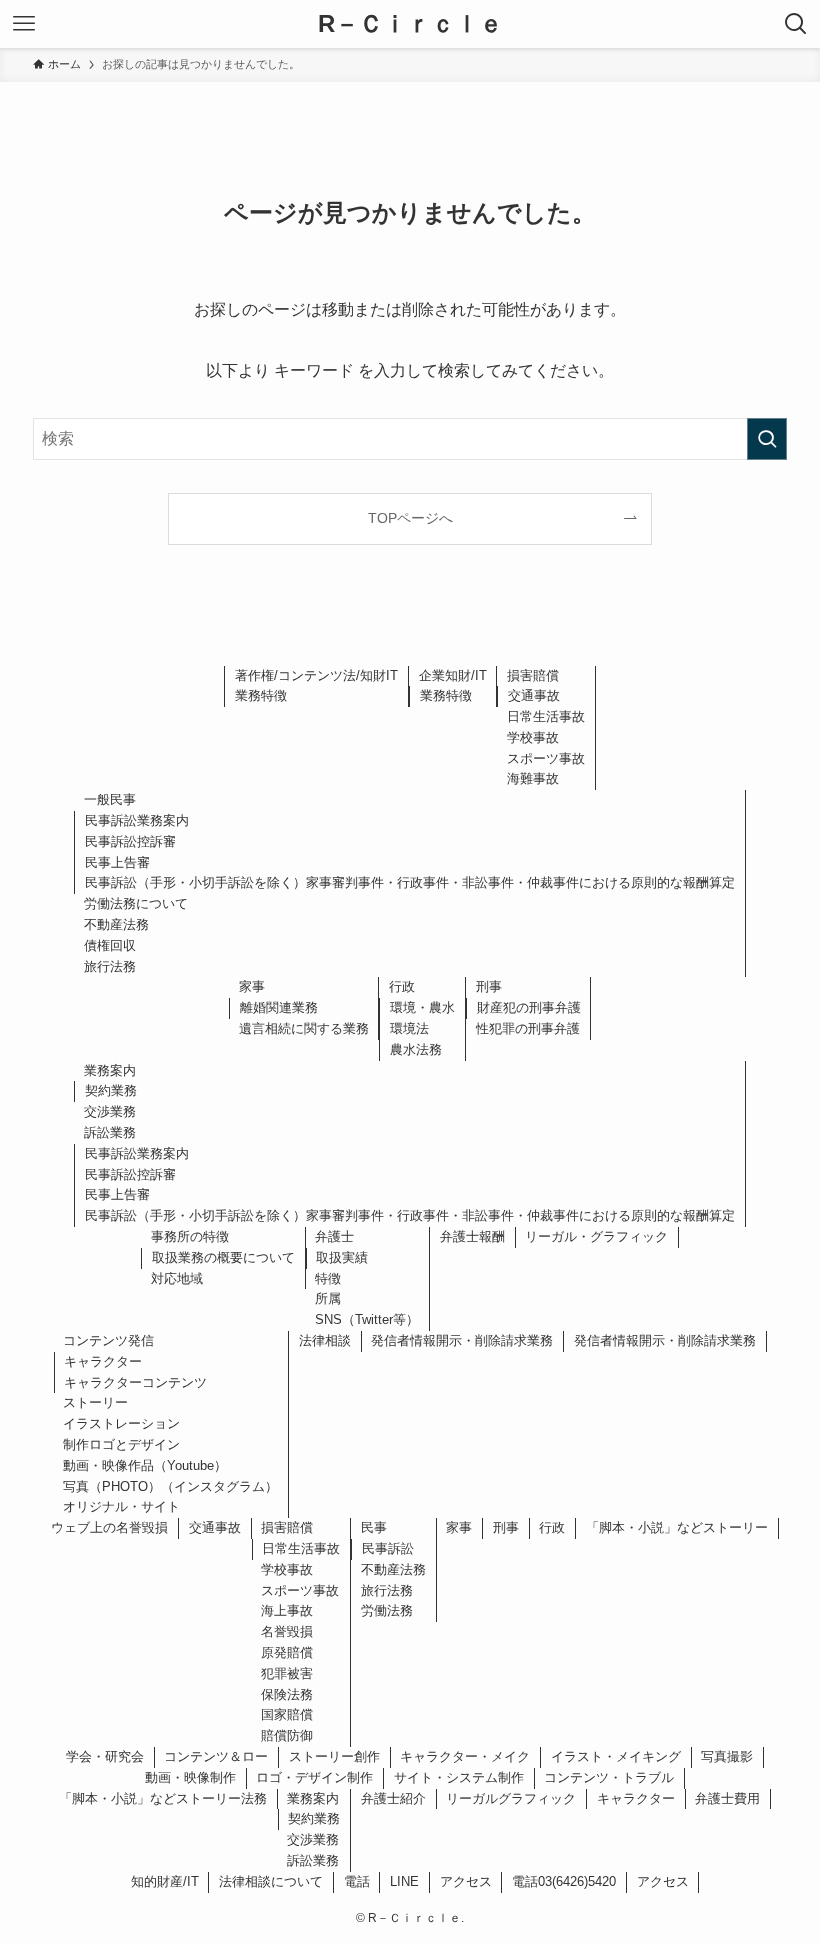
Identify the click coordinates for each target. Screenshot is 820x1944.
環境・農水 (422, 1007)
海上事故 (287, 1610)
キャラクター (103, 1361)
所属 (328, 1298)
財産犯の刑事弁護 (529, 1007)
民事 (374, 1527)
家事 (252, 986)
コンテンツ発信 (108, 1340)
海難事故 (533, 778)
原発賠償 (287, 1652)
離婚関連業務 (279, 1007)
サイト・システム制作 (459, 1777)
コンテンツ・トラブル (609, 1777)
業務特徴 (261, 695)
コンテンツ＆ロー (216, 1756)
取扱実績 (342, 1257)
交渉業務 (110, 1111)
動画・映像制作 (190, 1777)
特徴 (328, 1278)
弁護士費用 (727, 1798)
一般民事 (110, 799)
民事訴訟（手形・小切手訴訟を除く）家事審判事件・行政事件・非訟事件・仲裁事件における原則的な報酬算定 (410, 882)
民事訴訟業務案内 (137, 820)
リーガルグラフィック (511, 1798)
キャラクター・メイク (465, 1756)
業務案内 (110, 1070)
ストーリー (95, 1402)
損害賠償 (533, 675)
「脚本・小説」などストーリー (677, 1527)
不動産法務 (116, 924)
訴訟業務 (110, 1132)
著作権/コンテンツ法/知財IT (316, 675)
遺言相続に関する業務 (304, 1028)
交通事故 (534, 695)
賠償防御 (287, 1735)
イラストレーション (121, 1423)
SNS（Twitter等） (367, 1319)
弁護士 (334, 1236)
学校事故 (533, 737)
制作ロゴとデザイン (121, 1444)
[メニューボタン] (24, 24)
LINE (404, 1881)
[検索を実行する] (767, 439)
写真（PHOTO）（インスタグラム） (170, 1486)
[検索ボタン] (796, 24)
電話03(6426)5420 (564, 1881)
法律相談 (325, 1340)
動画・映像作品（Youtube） (145, 1465)
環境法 (409, 1028)
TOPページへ (410, 518)
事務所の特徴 (190, 1236)
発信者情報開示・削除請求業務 (462, 1340)
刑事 (489, 986)
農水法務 (416, 1049)
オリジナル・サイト (121, 1506)
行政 (402, 986)
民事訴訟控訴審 (130, 841)
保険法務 (287, 1694)
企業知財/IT (453, 675)
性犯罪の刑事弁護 (528, 1028)
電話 (357, 1881)
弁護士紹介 (393, 1798)
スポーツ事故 (546, 758)
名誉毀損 (287, 1631)
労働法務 (387, 1610)
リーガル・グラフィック (596, 1236)
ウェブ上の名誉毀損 (109, 1527)
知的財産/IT (165, 1881)
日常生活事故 (546, 716)
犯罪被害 (287, 1673)
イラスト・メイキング (616, 1756)
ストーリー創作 (334, 1756)
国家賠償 (287, 1714)
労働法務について (136, 903)
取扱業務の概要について (223, 1257)
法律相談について (271, 1881)
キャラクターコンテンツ (135, 1382)
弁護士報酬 (472, 1236)
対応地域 (177, 1278)
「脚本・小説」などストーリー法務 (163, 1798)
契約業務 (111, 1090)
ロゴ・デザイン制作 (314, 1777)
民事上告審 (117, 862)
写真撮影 (727, 1756)
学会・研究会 (105, 1756)
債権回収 (110, 945)
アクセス (466, 1881)
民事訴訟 (388, 1548)
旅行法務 (110, 966)
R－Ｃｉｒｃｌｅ (410, 24)
